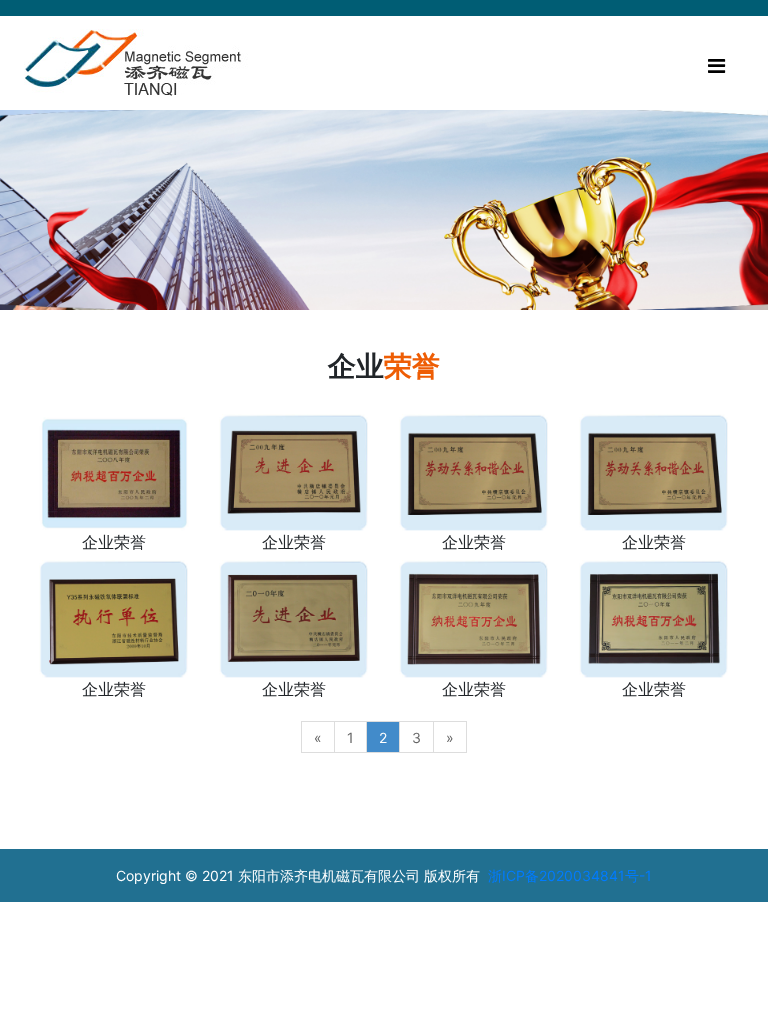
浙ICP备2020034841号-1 (570, 875)
